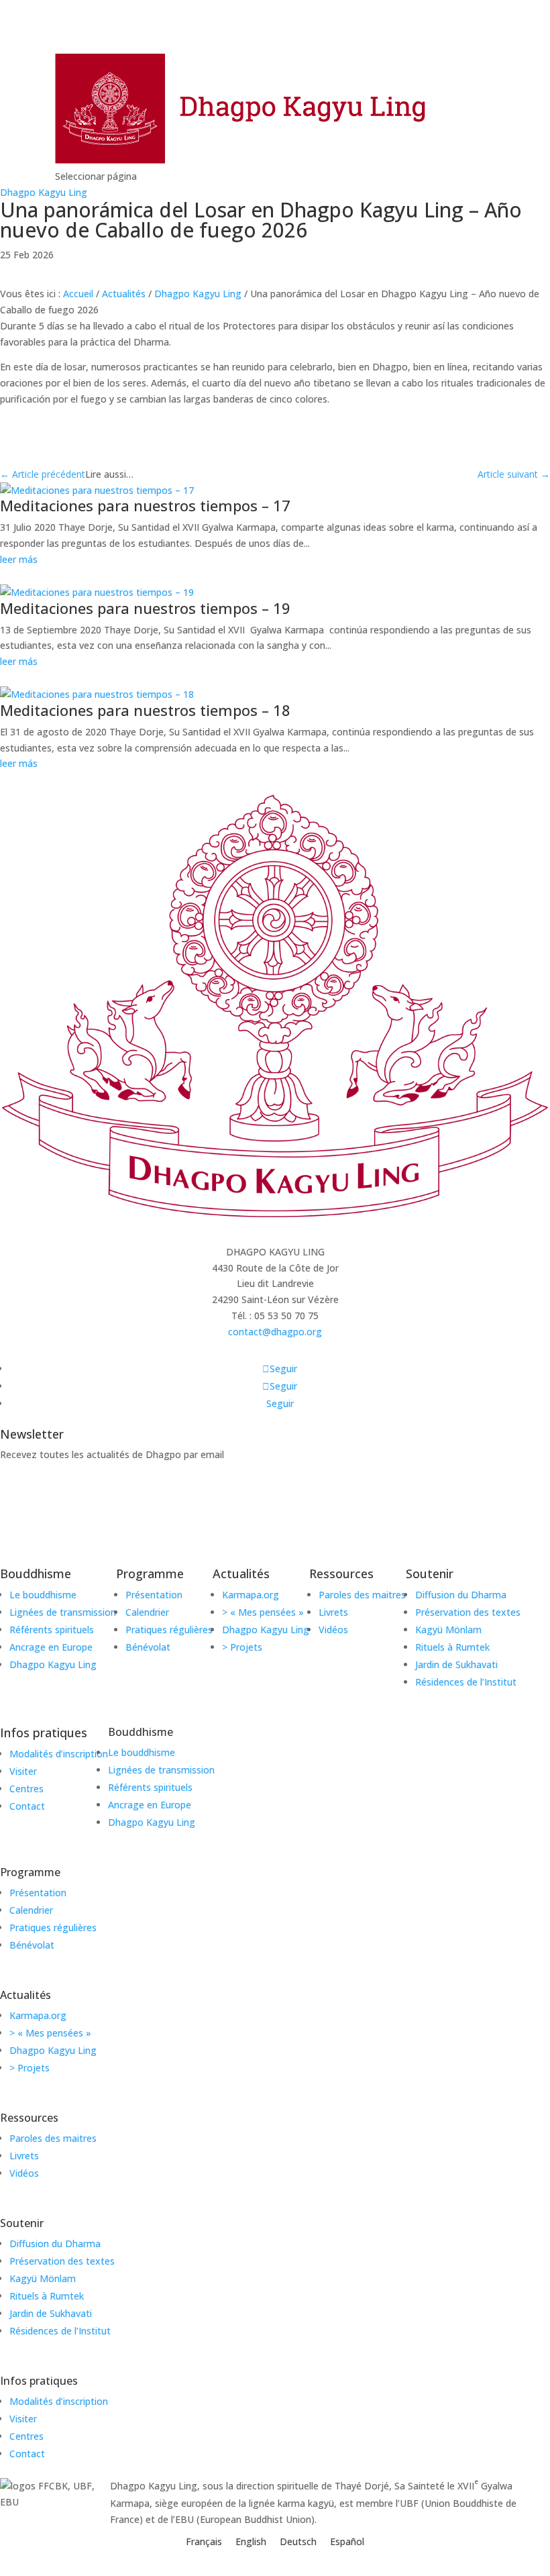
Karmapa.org (38, 2015)
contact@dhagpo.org (275, 1332)
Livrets (24, 2156)
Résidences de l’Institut (60, 2331)
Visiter (23, 2419)
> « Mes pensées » (50, 2033)
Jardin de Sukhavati (51, 2313)
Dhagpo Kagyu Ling (44, 192)
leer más (19, 559)
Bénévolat (32, 1945)
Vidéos (24, 2173)
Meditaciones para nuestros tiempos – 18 (145, 710)
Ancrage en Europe (150, 1805)
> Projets (30, 2068)
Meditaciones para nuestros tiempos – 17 (145, 505)
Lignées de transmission (161, 1770)
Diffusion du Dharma (55, 2244)
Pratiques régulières (53, 1927)
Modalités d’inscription (59, 2401)
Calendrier (31, 1910)
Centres (26, 2436)
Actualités (124, 294)
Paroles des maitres (53, 2138)
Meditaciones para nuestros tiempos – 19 (145, 608)
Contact (27, 2454)
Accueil (78, 294)
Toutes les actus (68, 274)
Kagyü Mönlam (43, 2278)
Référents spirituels (150, 1787)
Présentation (38, 1893)
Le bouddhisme (142, 1752)
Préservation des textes (62, 2261)
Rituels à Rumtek (47, 2296)
